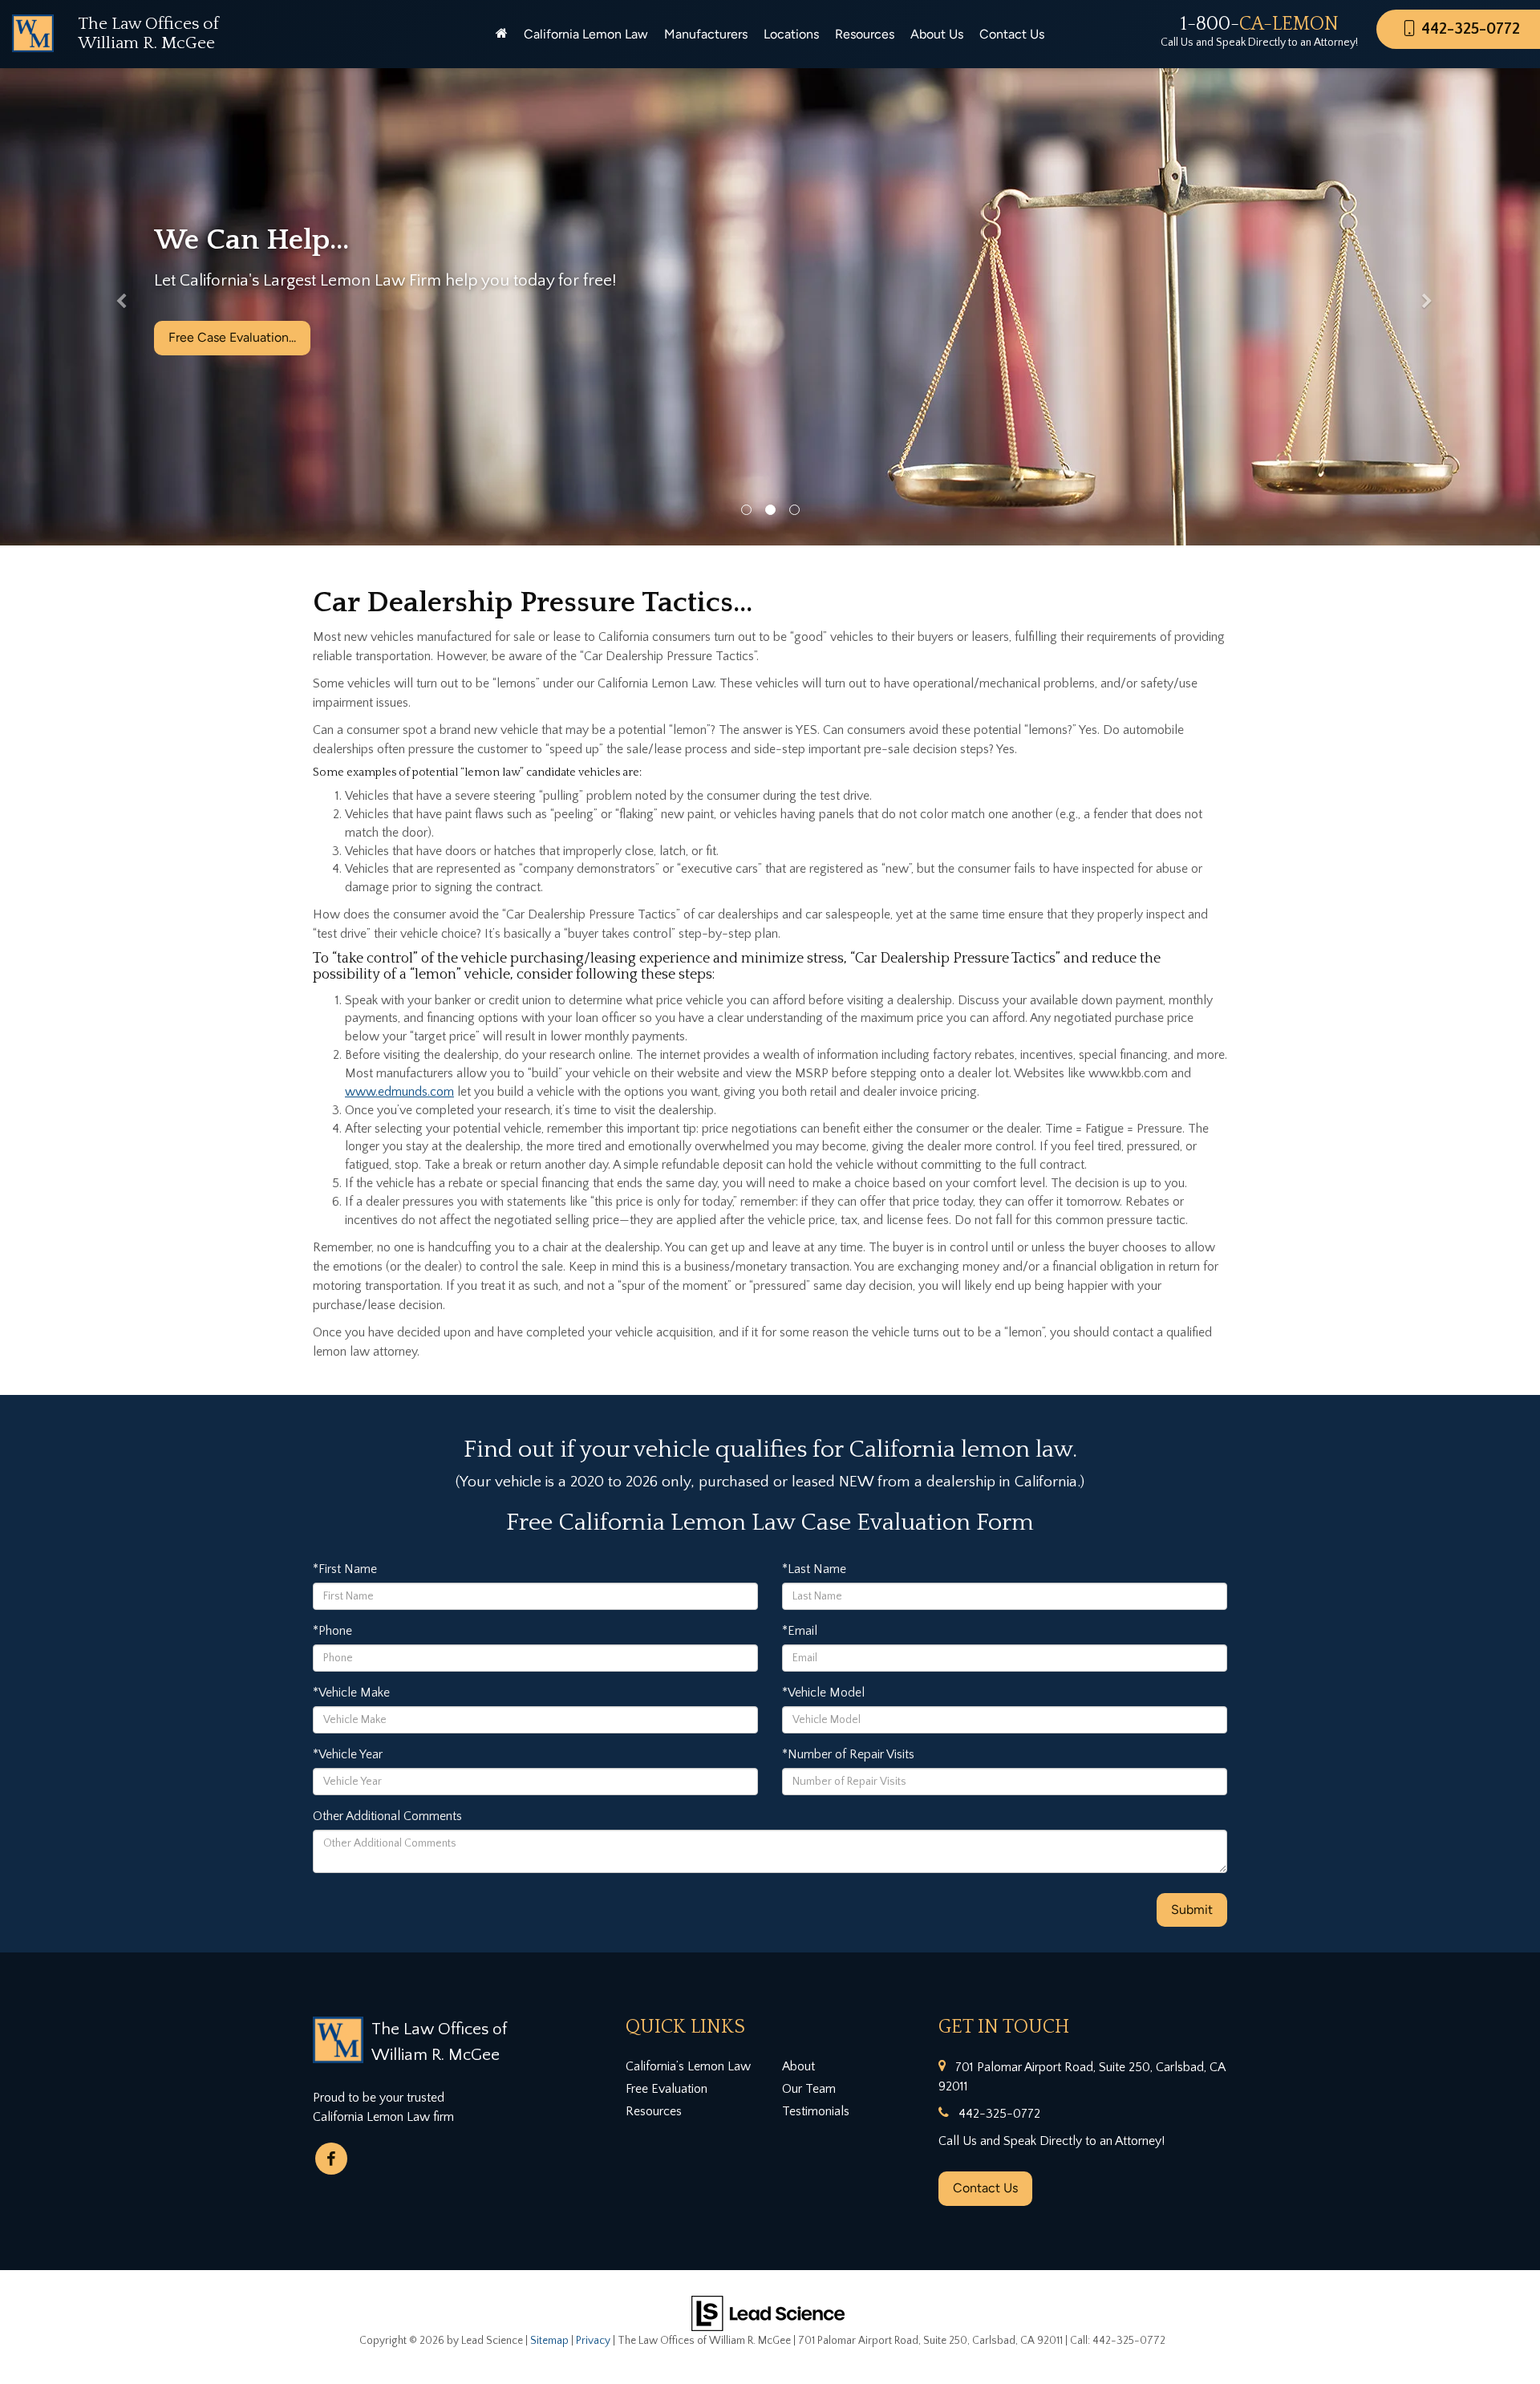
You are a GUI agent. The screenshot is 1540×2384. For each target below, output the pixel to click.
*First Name (345, 1569)
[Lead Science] (768, 2312)
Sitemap (549, 2341)
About (798, 2066)
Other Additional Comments (387, 1816)
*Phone (332, 1631)
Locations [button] (791, 34)
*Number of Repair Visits (848, 1754)
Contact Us (985, 2188)
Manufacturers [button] (706, 34)
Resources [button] (865, 34)
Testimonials (816, 2111)
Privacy (593, 2341)
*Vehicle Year (348, 1754)
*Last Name (814, 1569)
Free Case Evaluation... (232, 361)
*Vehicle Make (351, 1693)
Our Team (809, 2089)
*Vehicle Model (823, 1693)
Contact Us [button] (1012, 34)
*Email (800, 1631)
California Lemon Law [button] (586, 34)
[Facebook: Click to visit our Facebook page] (331, 2159)
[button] (115, 305)
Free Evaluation (667, 2089)
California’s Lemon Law (688, 2066)
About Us (937, 34)
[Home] (502, 34)
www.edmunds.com (399, 1092)
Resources (654, 2111)
